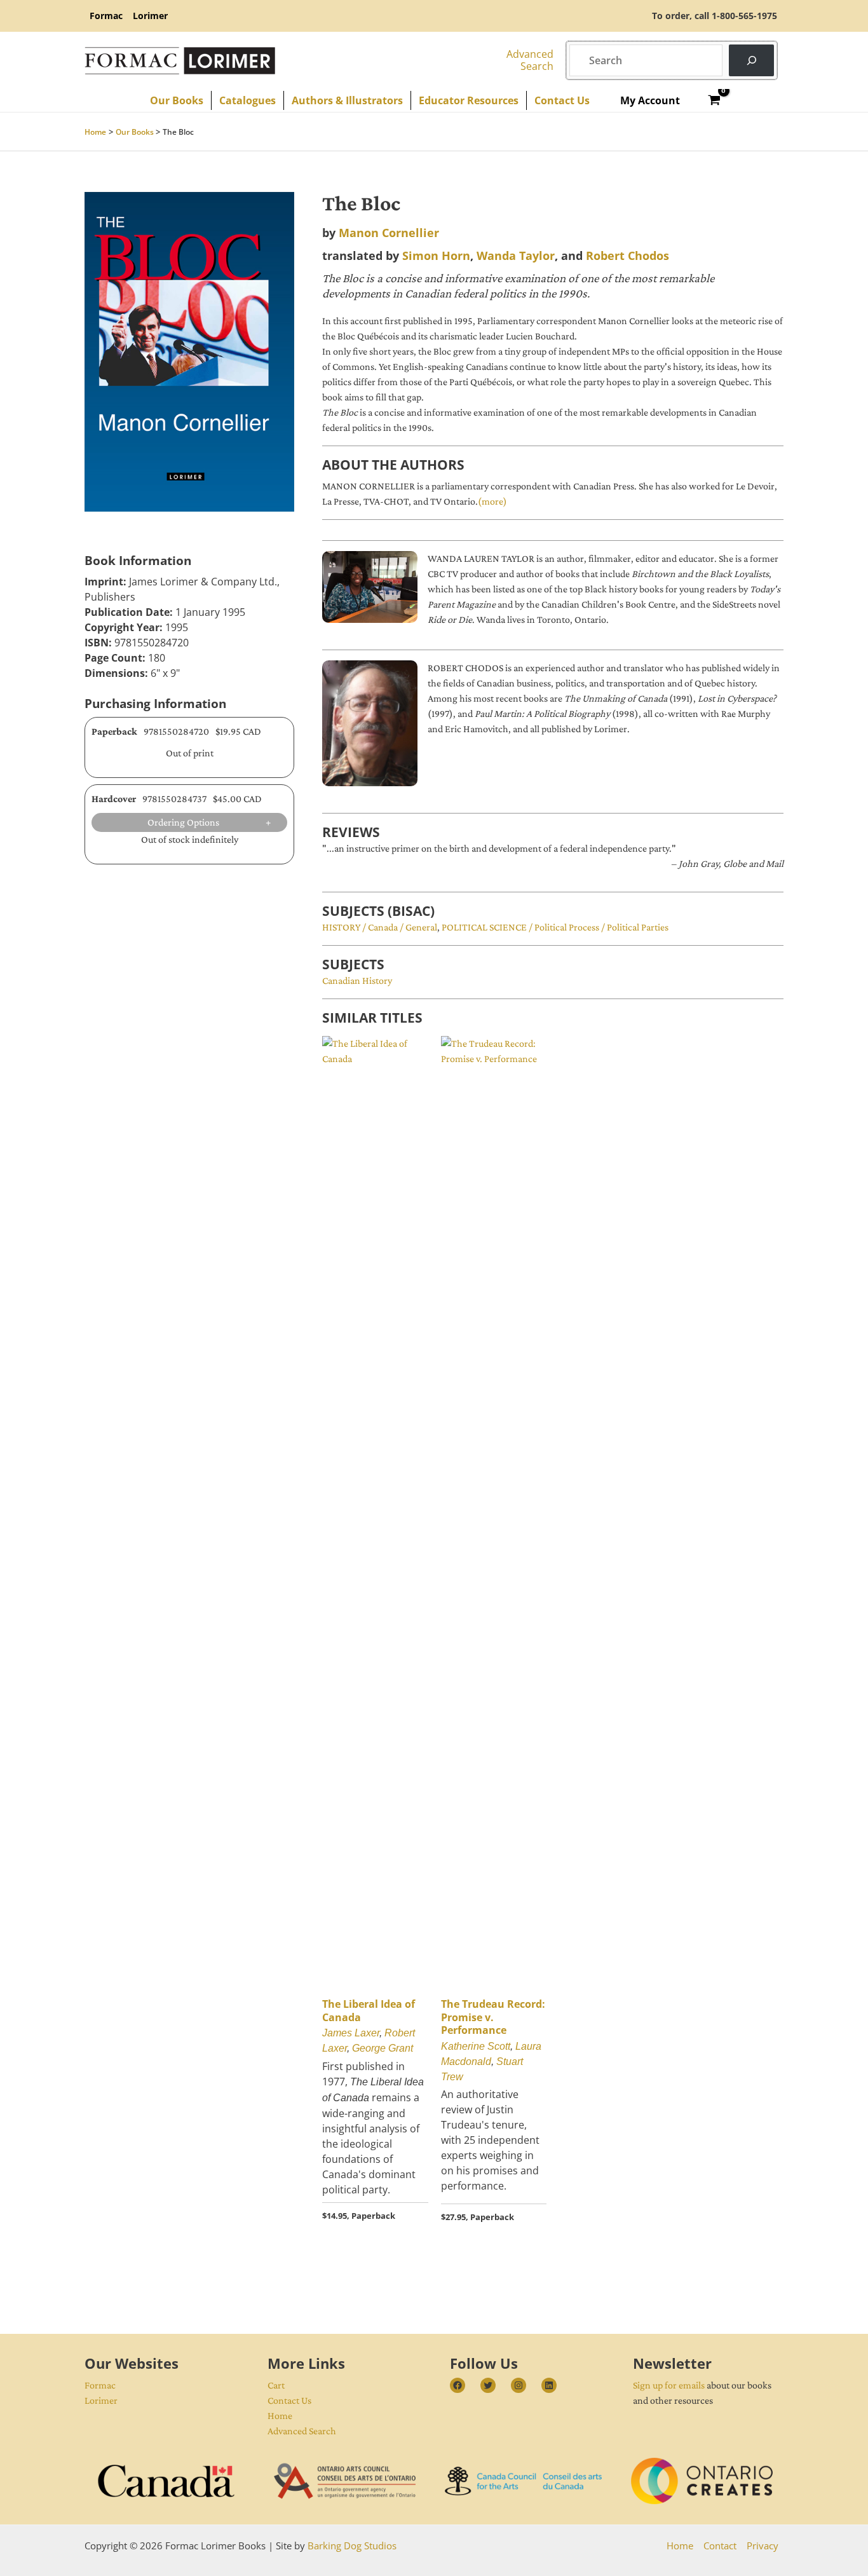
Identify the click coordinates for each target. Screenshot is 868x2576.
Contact (720, 2545)
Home (280, 2416)
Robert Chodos (627, 256)
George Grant (383, 2048)
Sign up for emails (669, 2385)
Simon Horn (436, 256)
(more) (492, 501)
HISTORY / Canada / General (380, 927)
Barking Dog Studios (352, 2545)
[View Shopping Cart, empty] (715, 100)
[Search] (751, 60)
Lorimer (101, 2400)
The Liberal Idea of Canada (369, 2011)
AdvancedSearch (530, 60)
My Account (650, 100)
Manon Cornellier (389, 233)
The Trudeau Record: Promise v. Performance (493, 2017)
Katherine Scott (476, 2046)
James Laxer (351, 2033)
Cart (276, 2385)
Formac (100, 2385)
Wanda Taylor (516, 256)
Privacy (763, 2545)
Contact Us (289, 2400)
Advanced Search (302, 2431)
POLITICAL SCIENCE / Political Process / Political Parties (555, 927)
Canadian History (357, 980)
